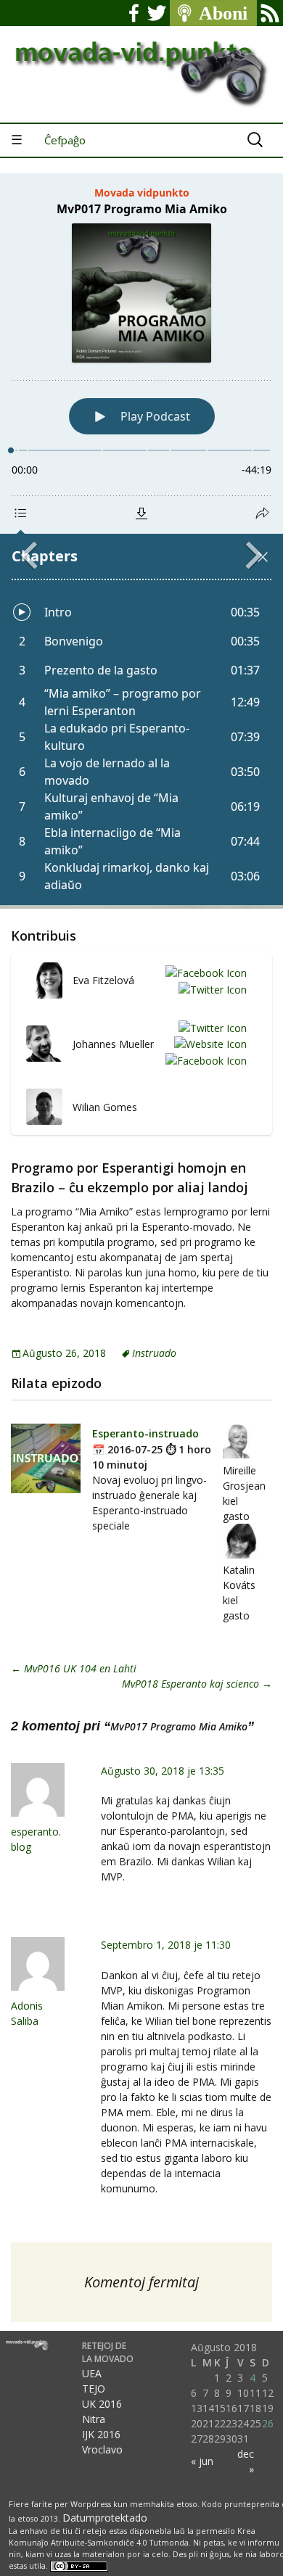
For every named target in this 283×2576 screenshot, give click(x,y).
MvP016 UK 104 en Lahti (74, 1668)
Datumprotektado (105, 2518)
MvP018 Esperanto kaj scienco (197, 1684)
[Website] (208, 1044)
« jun (202, 2461)
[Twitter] (210, 989)
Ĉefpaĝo (65, 140)
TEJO (94, 2389)
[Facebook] (204, 972)
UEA (92, 2373)
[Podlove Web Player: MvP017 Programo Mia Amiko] (141, 539)
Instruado (154, 1353)
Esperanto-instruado (145, 1433)
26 (268, 2423)
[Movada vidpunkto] (141, 61)
